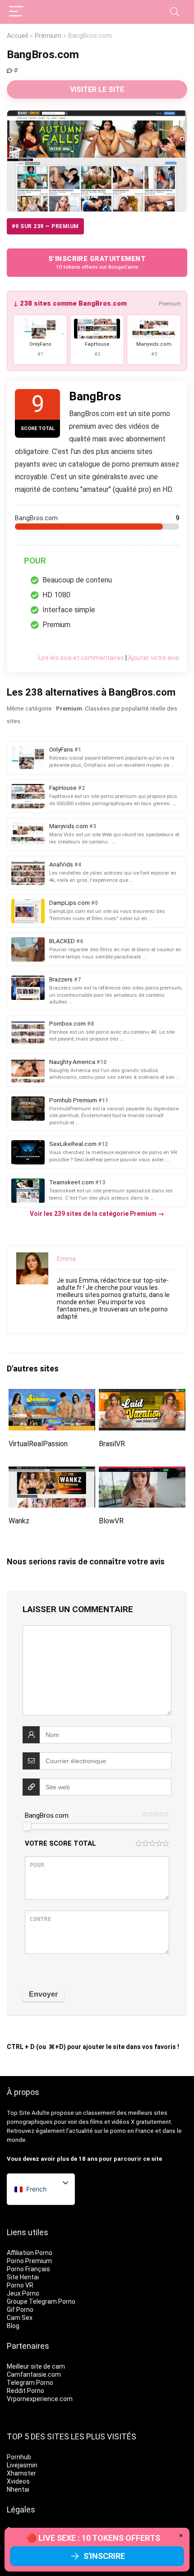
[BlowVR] (142, 1473)
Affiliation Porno (30, 2253)
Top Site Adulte (28, 2113)
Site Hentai (23, 2277)
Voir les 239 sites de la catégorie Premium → (97, 1214)
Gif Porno (20, 2310)
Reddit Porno (25, 2391)
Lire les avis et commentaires (81, 658)
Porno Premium (29, 2261)
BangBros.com (47, 1815)
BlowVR (111, 1521)
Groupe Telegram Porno (41, 2301)
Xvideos (18, 2481)
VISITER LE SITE (97, 89)
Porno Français (28, 2269)
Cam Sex (20, 2318)
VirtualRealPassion (38, 1444)
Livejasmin (22, 2465)
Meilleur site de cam (36, 2366)
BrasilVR (112, 1444)
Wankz (19, 1521)
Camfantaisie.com (34, 2374)
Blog (13, 2326)
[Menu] (16, 12)
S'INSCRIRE (104, 2556)
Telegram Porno (30, 2383)
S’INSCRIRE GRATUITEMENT (97, 263)
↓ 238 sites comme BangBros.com (70, 303)
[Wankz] (52, 1473)
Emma (66, 1259)
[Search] (175, 12)
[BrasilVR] (142, 1395)
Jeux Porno (23, 2293)
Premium (48, 36)
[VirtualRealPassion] (52, 1395)
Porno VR (20, 2285)
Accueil (17, 36)
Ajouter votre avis (154, 658)
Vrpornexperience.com (40, 2399)
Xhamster (21, 2473)
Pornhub (19, 2457)
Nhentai (18, 2489)
